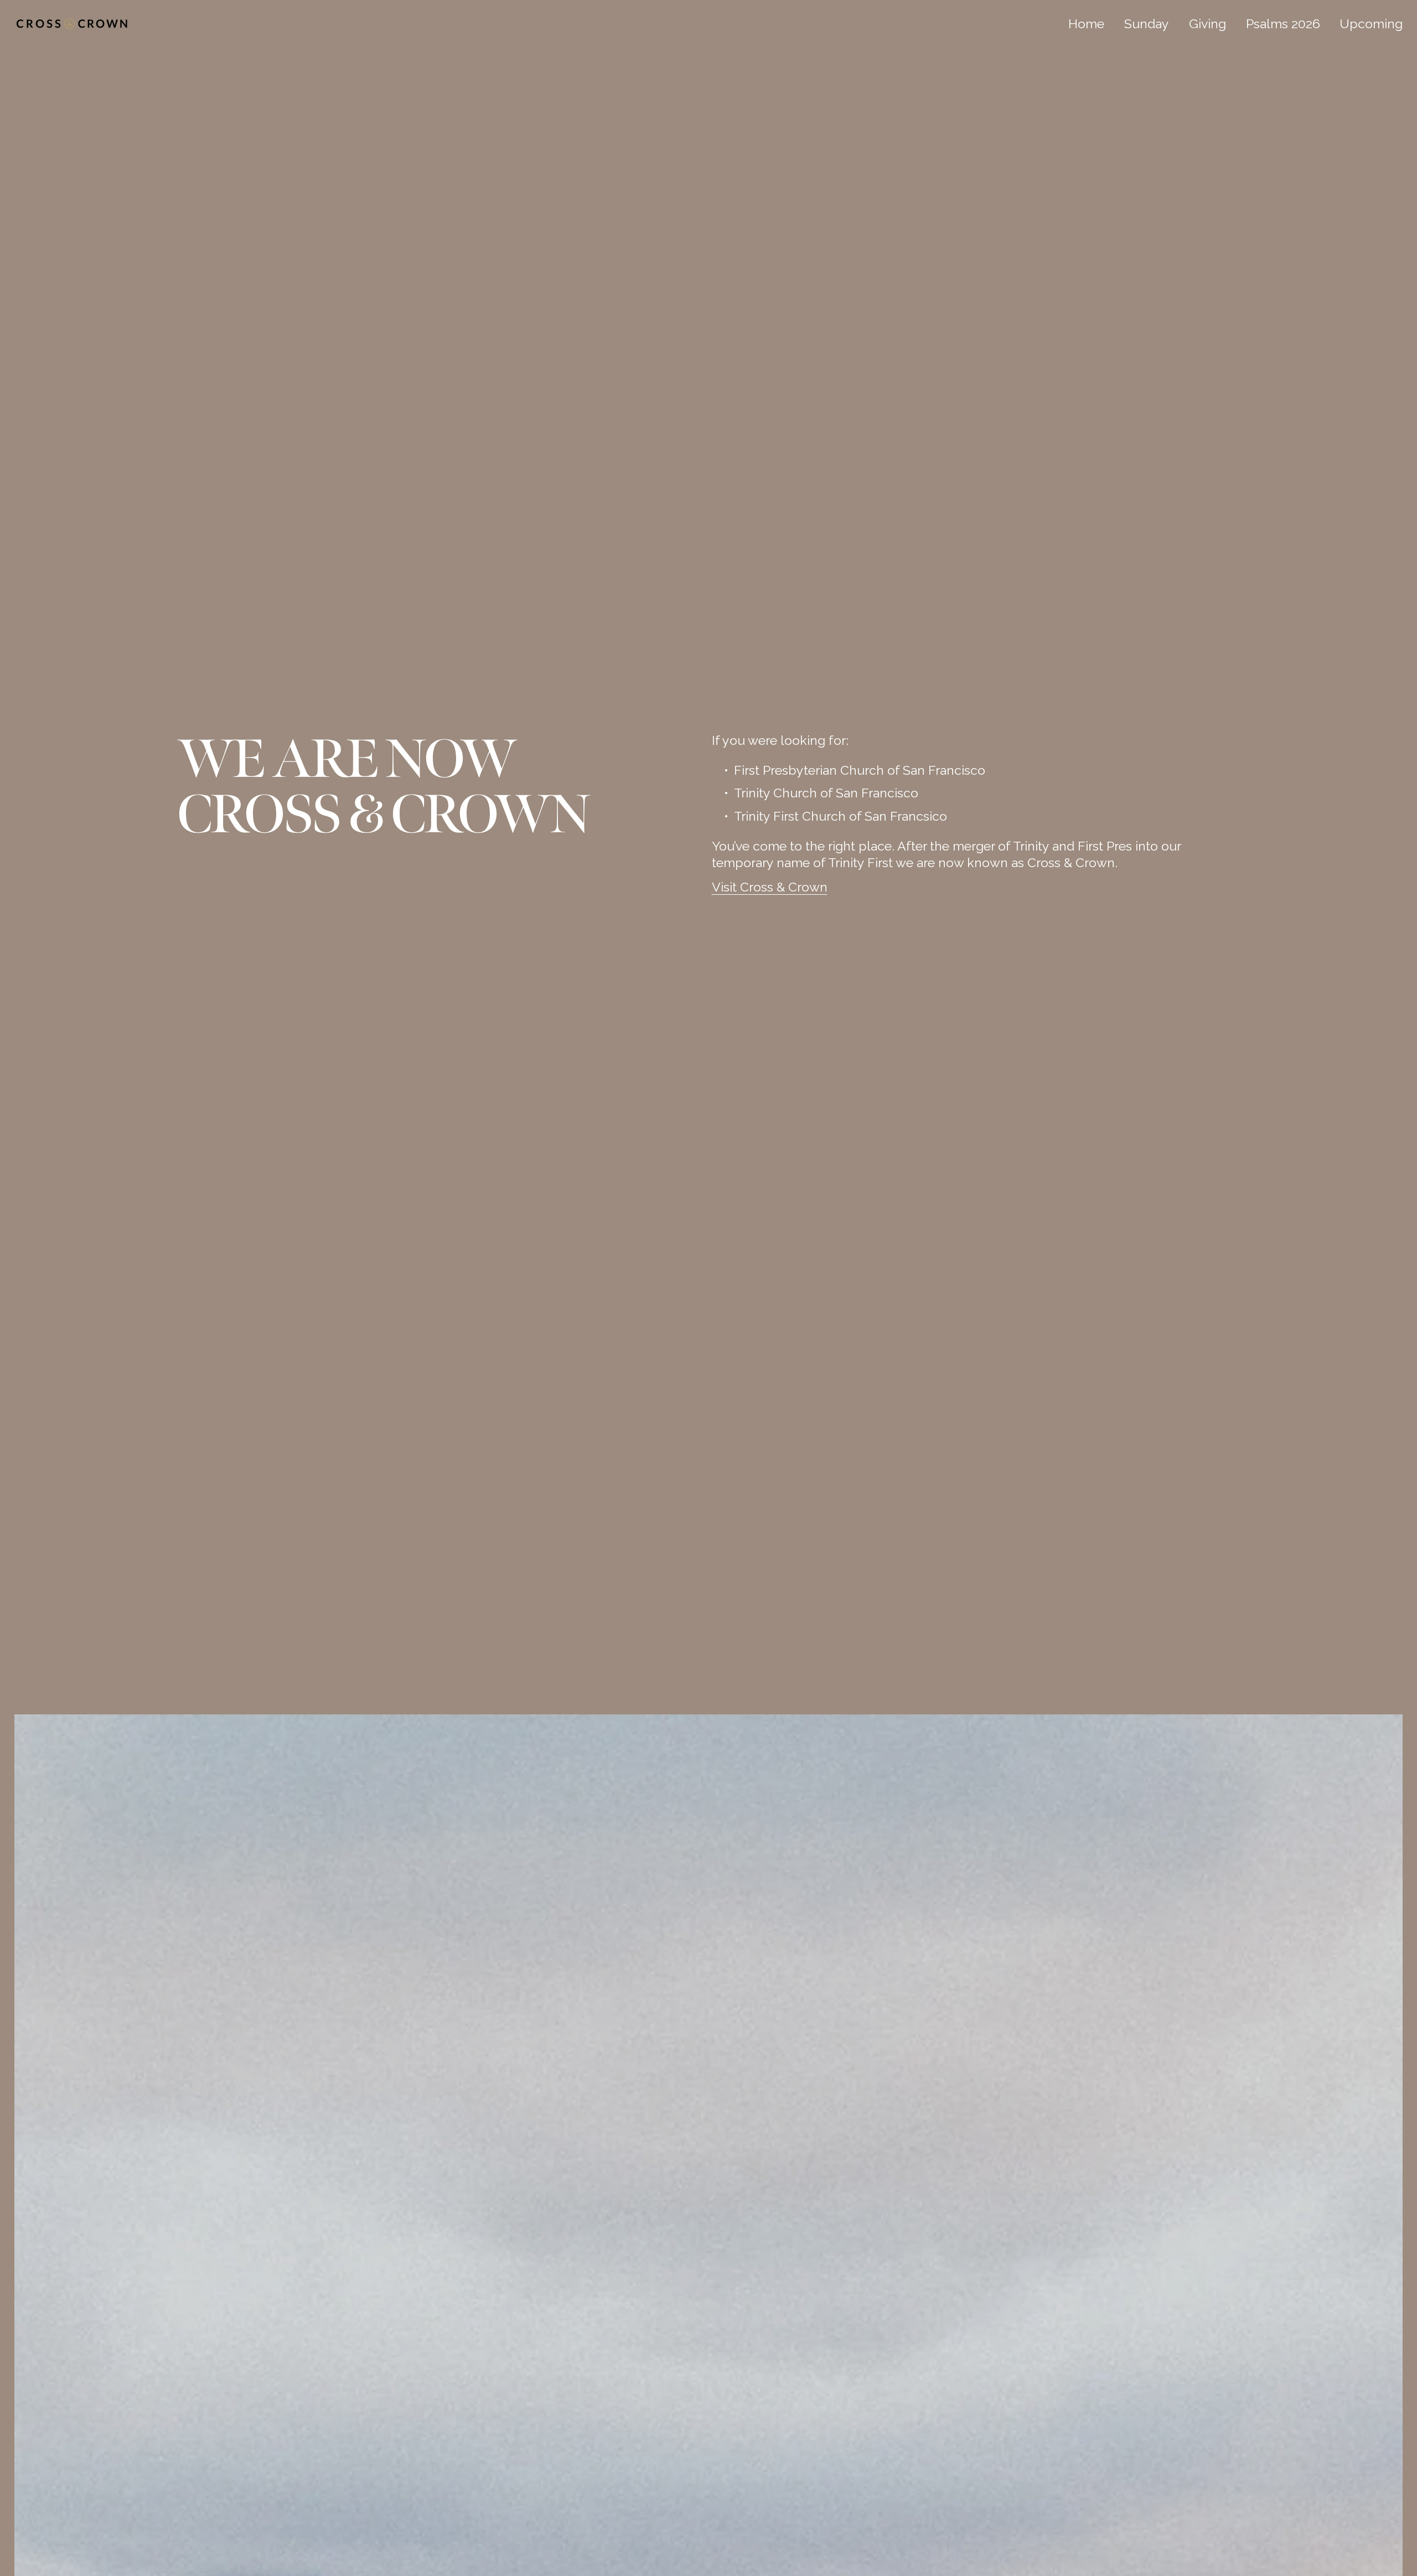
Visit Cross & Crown (770, 887)
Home (1086, 24)
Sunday (1147, 24)
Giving (1207, 24)
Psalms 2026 (1283, 24)
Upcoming (1371, 24)
